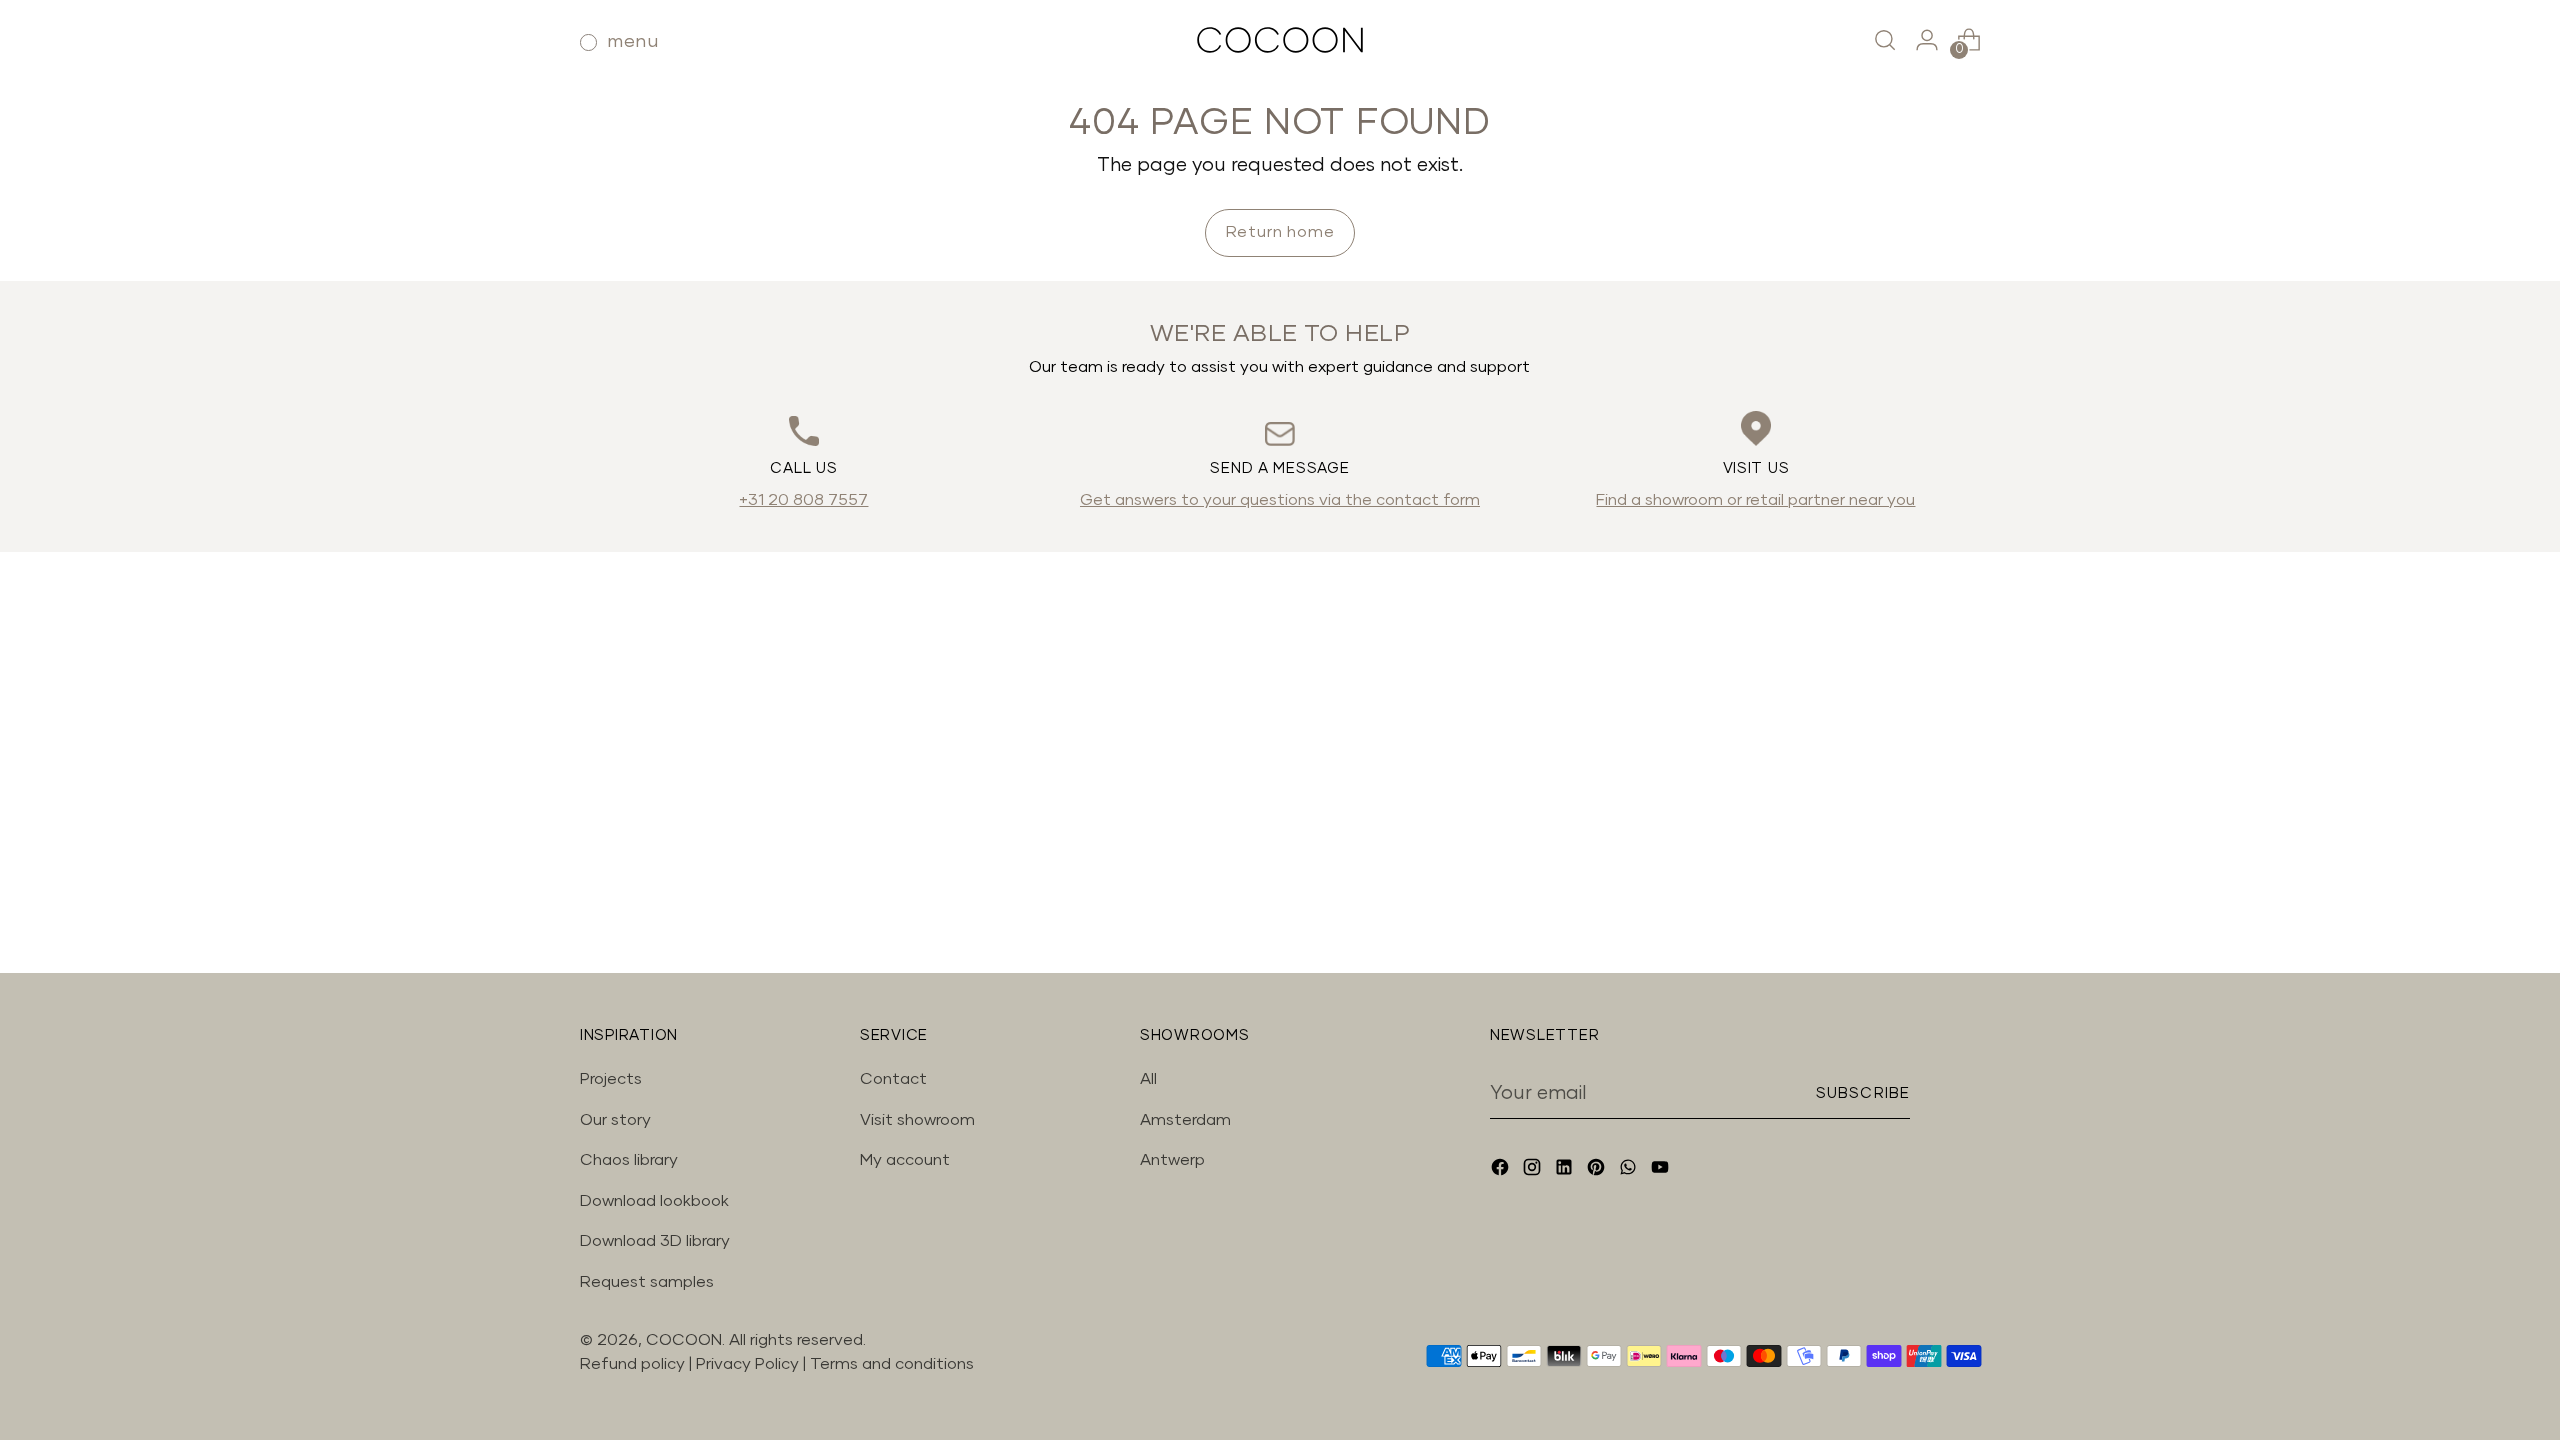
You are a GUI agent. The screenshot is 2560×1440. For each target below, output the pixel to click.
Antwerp (1172, 1160)
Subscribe (1863, 1093)
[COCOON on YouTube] (1662, 1170)
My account (905, 1160)
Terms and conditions (892, 1364)
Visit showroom (917, 1120)
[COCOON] (1280, 40)
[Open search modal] (1885, 40)
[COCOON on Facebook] (1502, 1170)
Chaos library (629, 1160)
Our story (615, 1120)
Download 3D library (655, 1241)
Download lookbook (654, 1201)
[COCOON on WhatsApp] (1630, 1170)
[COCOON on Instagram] (1534, 1170)
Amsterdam (1185, 1120)
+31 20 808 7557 (803, 500)
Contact (893, 1079)
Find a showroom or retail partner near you (1755, 500)
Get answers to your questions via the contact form (1280, 500)
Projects (611, 1079)
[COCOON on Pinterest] (1598, 1170)
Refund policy (632, 1364)
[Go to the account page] (1927, 40)
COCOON (684, 1340)
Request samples (647, 1282)
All (1148, 1079)
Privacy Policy (749, 1364)
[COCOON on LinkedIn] (1566, 1170)
